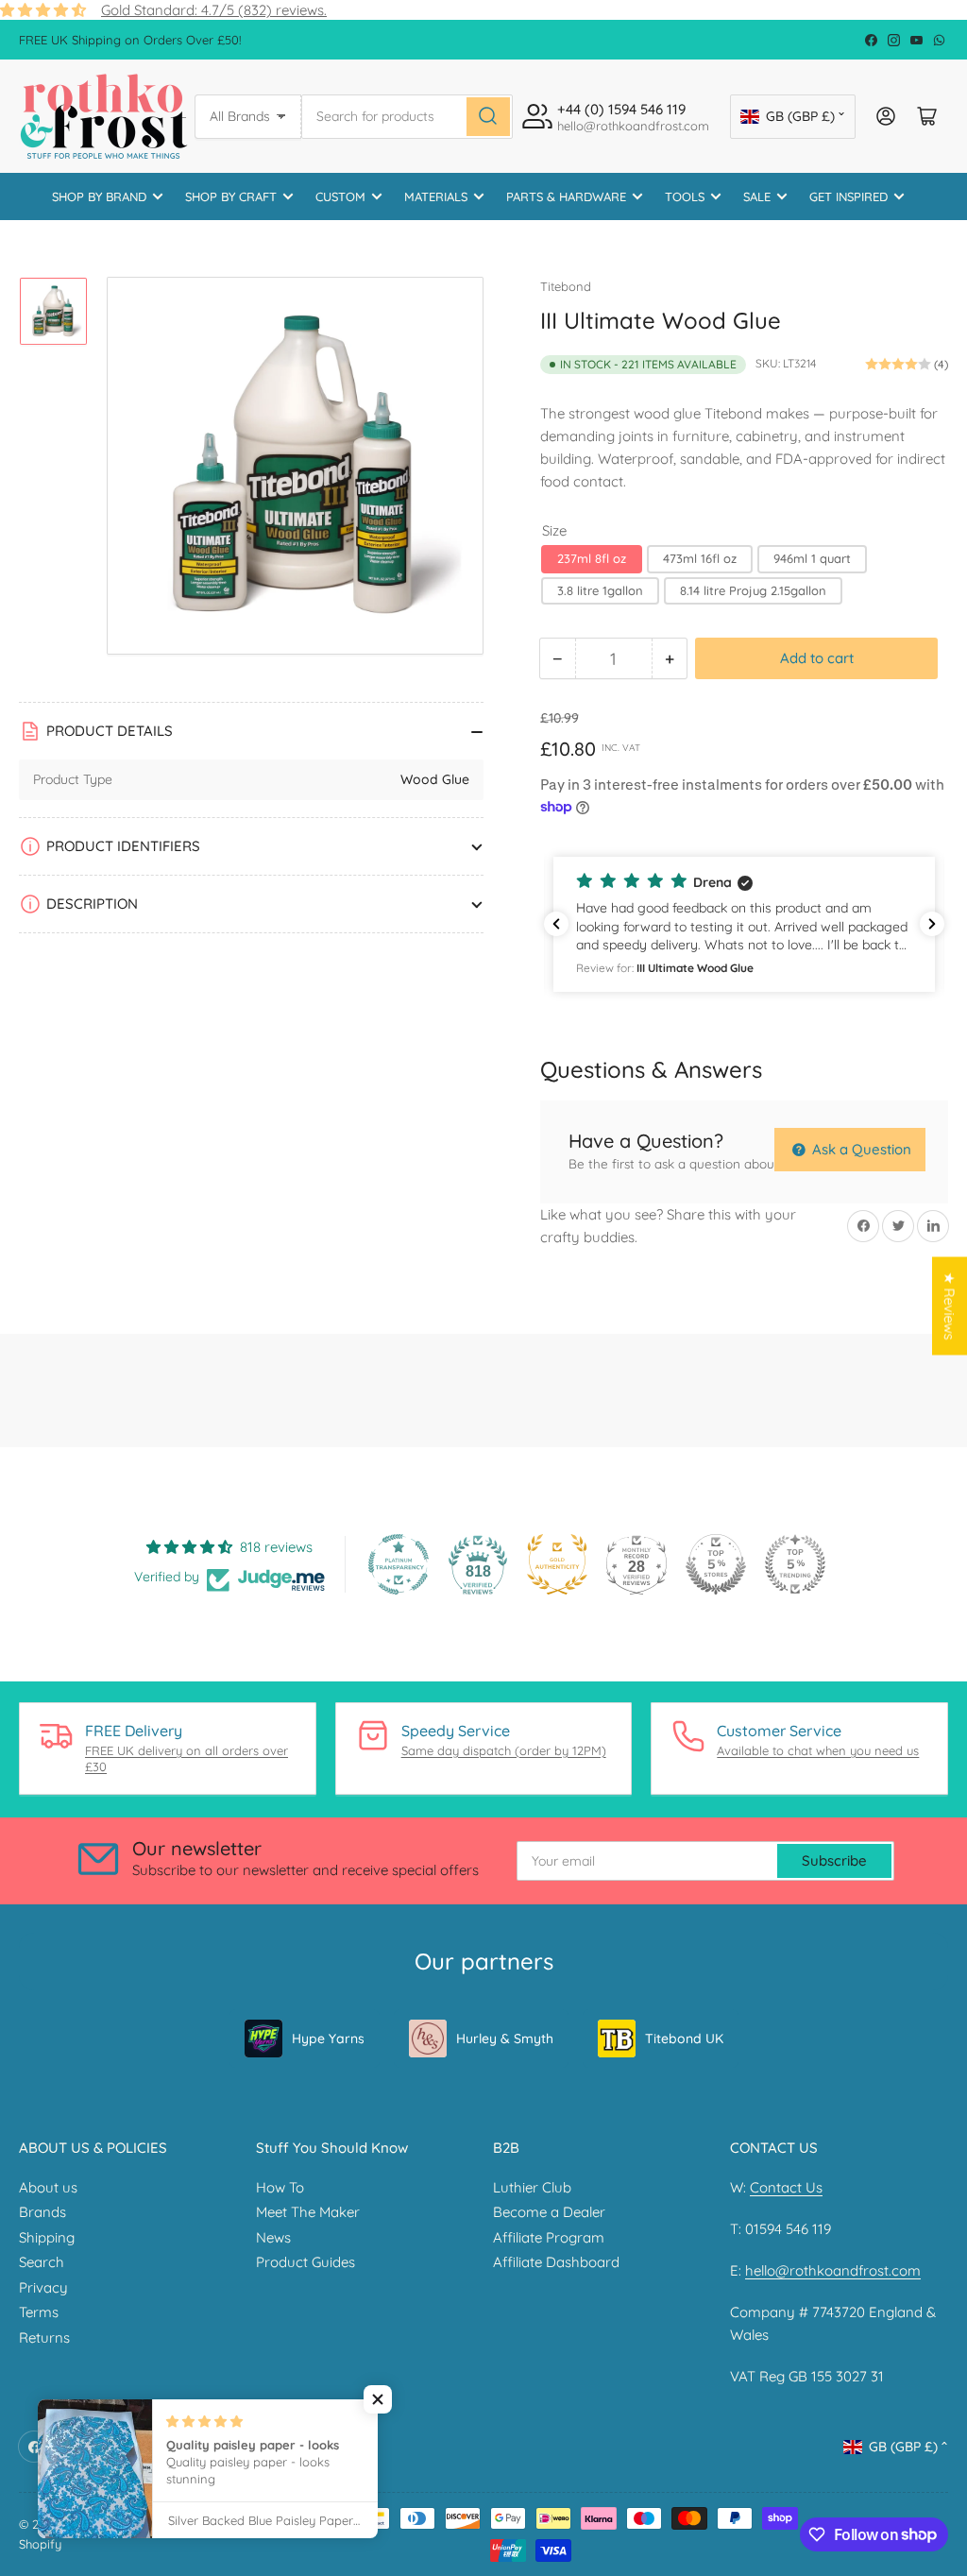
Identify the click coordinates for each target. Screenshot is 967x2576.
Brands (42, 2212)
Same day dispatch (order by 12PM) (504, 1750)
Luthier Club (532, 2187)
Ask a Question (860, 1149)
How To (280, 2187)
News (273, 2237)
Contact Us (786, 2187)
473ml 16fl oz (700, 558)
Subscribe (834, 1860)
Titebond (566, 286)
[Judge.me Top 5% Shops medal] (716, 1564)
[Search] (488, 117)
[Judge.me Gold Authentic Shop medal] (557, 1564)
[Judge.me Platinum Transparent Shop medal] (399, 1564)
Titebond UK (684, 2039)
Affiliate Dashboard (556, 2262)
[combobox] (407, 117)
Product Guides (305, 2262)
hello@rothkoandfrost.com (833, 2270)
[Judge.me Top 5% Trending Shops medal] (795, 1564)
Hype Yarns (328, 2039)
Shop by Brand (99, 196)
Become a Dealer (549, 2212)
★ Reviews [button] (950, 1305)
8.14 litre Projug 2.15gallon (753, 590)
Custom (340, 196)
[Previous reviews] (556, 924)
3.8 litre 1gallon (600, 590)
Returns (44, 2337)
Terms (39, 2312)
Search (42, 2262)
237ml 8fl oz (592, 558)
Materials (436, 196)
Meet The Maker (308, 2212)
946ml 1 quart (812, 558)
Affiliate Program (549, 2237)
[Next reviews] (932, 924)
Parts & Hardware (566, 196)
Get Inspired (848, 196)
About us (48, 2187)
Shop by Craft (231, 196)
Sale (757, 196)
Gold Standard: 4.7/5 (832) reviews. (214, 10)
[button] (744, 924)
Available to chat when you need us (818, 1750)
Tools (685, 196)
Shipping (47, 2237)
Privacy (43, 2287)
